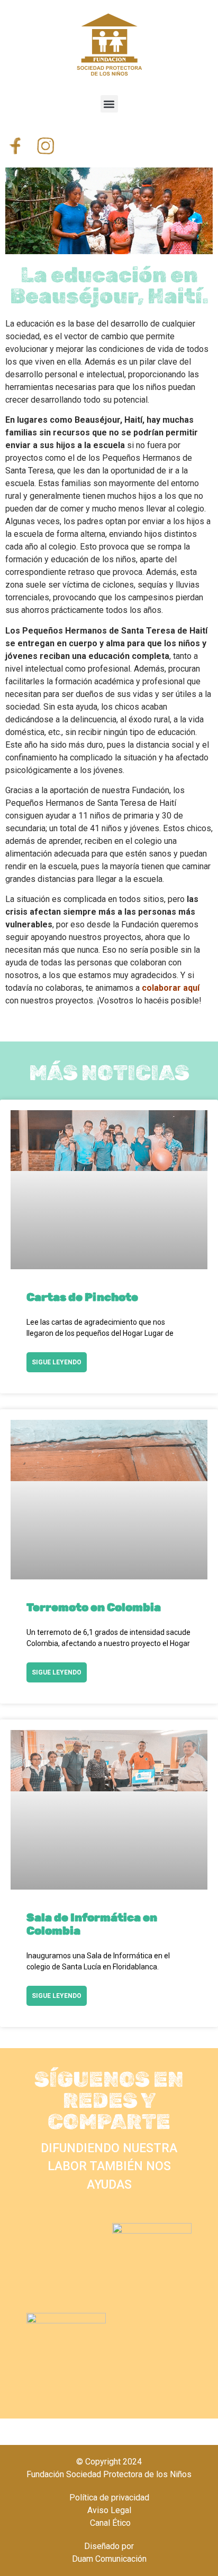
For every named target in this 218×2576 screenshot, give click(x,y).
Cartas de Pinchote (82, 1297)
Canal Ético (109, 2523)
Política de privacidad (109, 2498)
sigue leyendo (57, 1362)
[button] (109, 104)
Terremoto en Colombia (94, 1607)
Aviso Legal (109, 2510)
